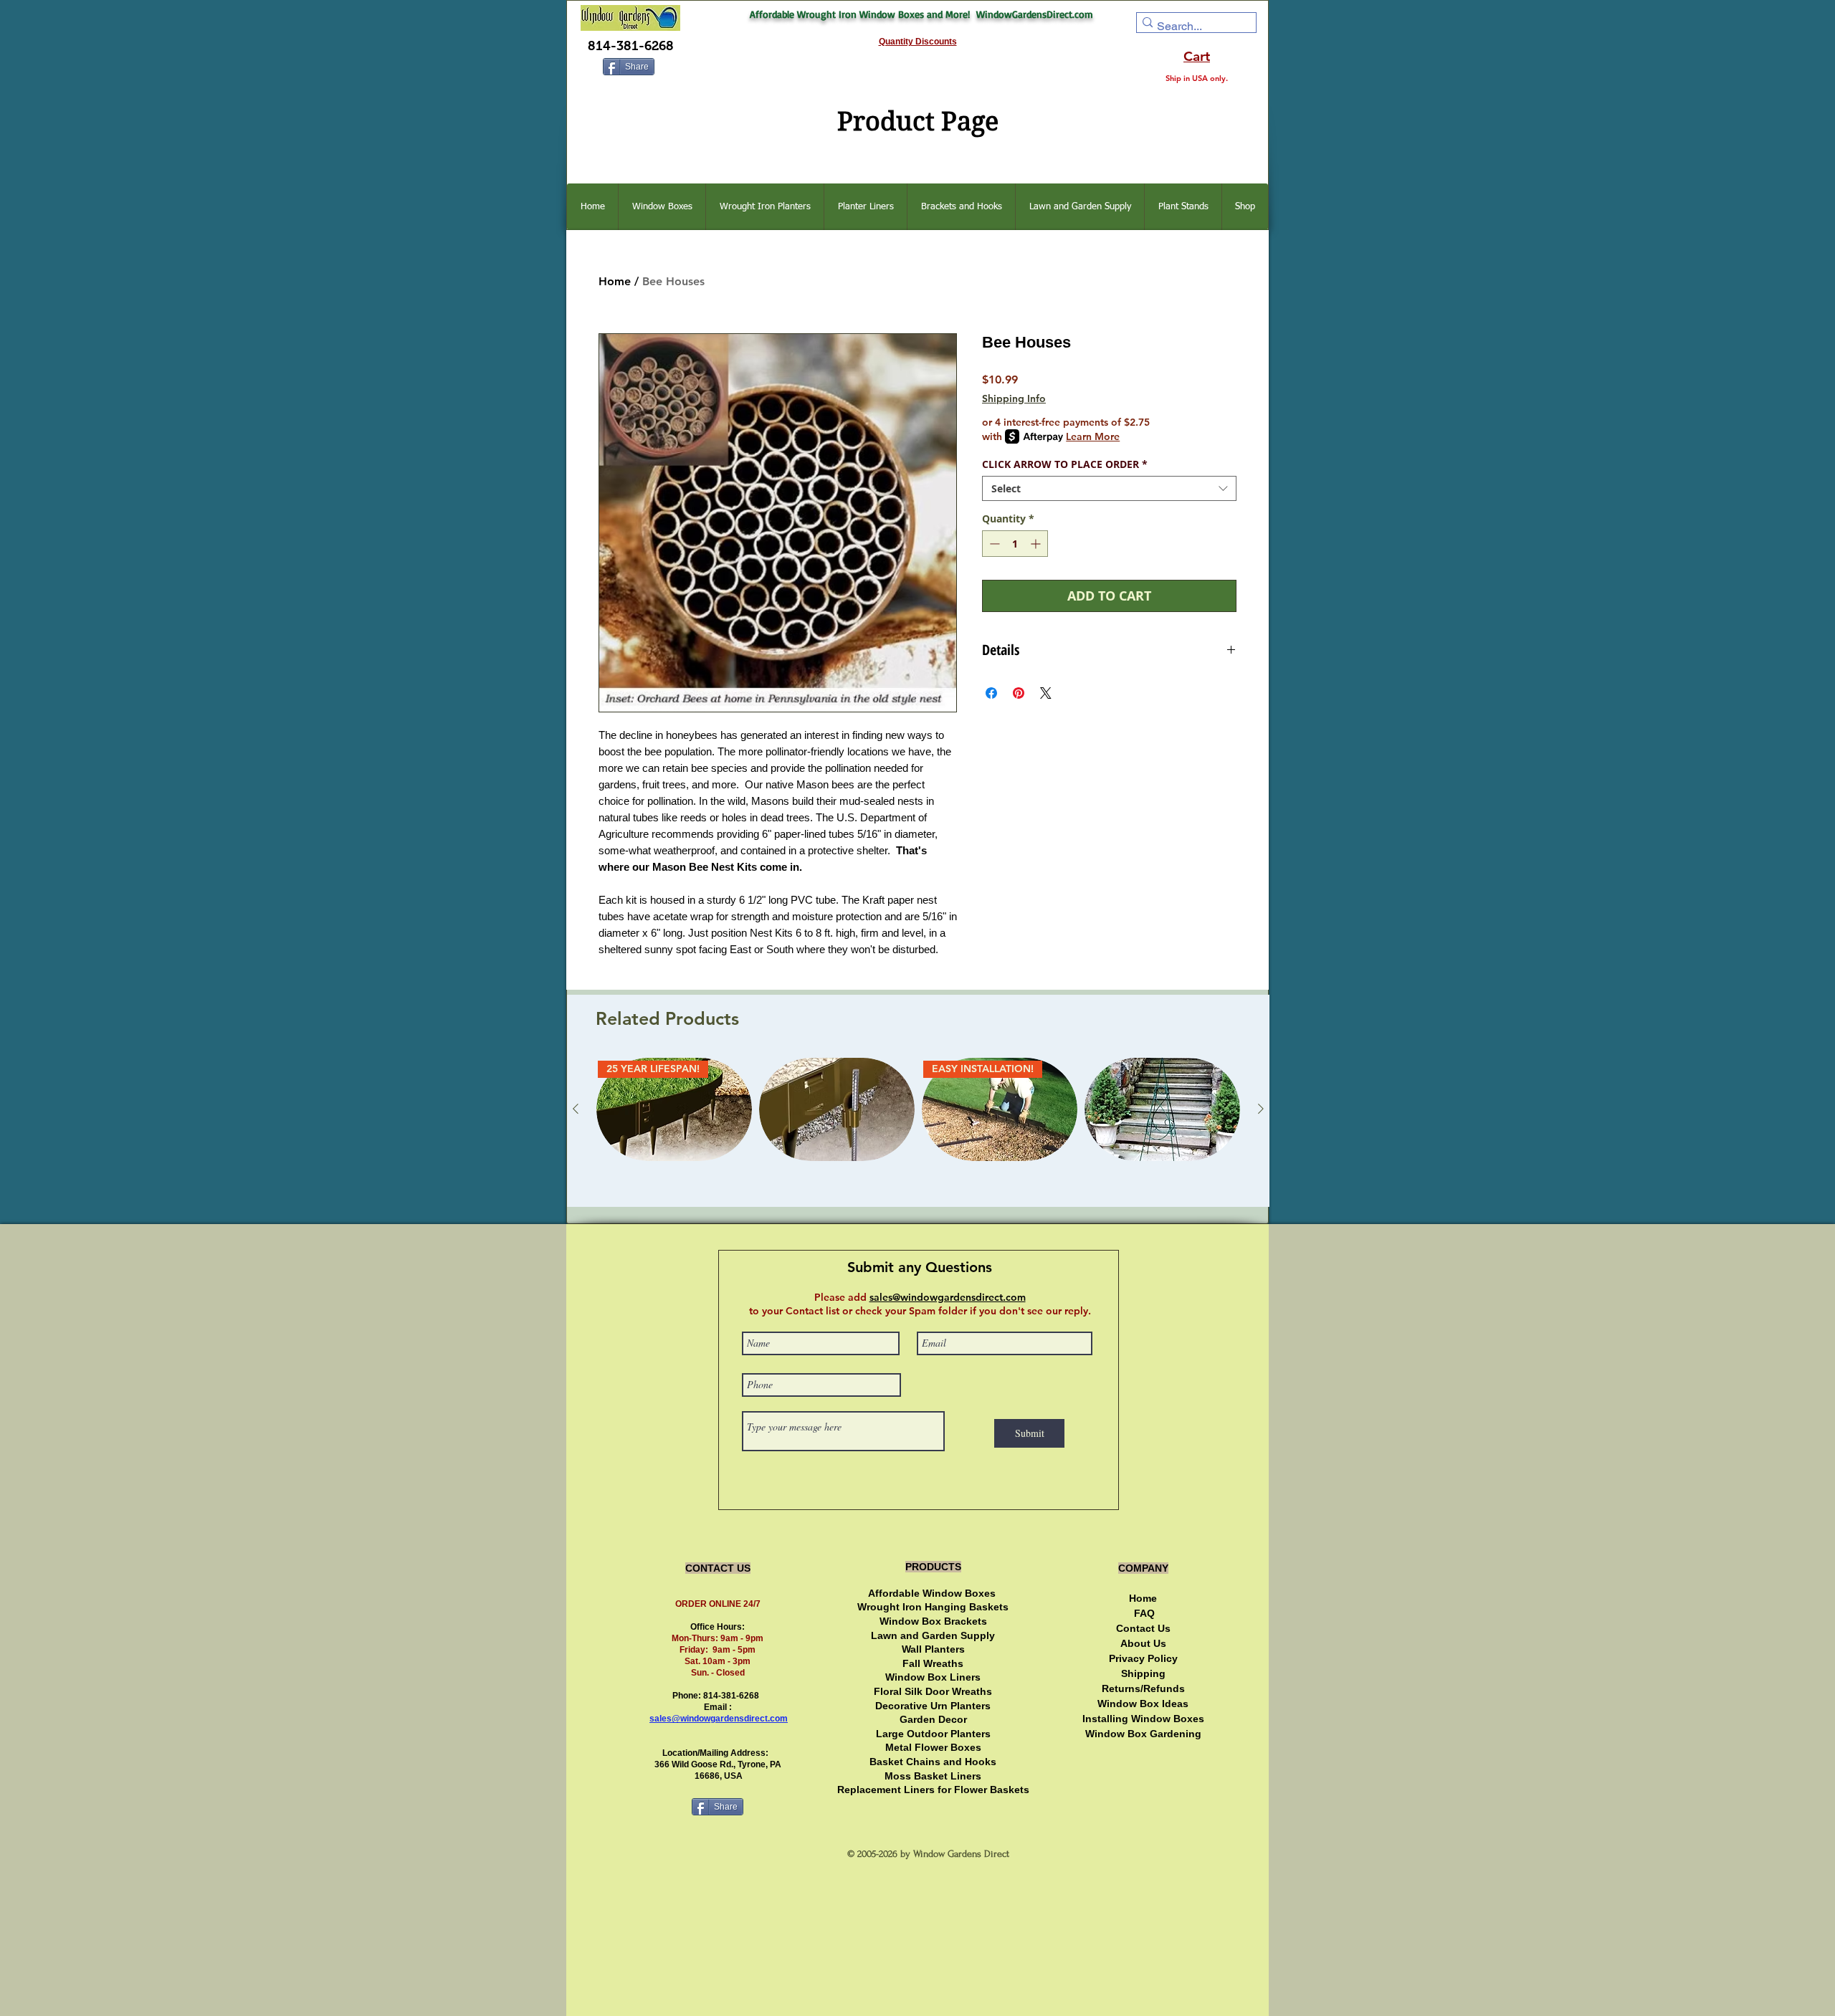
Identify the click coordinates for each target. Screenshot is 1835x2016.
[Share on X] (1046, 693)
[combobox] (1109, 488)
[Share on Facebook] (991, 693)
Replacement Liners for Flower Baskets (933, 1790)
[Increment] (1037, 544)
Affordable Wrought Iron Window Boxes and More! (863, 14)
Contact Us (1143, 1628)
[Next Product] (1261, 1109)
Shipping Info (1014, 398)
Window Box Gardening (1143, 1734)
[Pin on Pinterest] (1019, 693)
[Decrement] (993, 544)
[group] (918, 1127)
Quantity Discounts (918, 42)
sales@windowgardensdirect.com (719, 1719)
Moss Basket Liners (933, 1776)
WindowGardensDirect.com (1035, 14)
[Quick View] (837, 1110)
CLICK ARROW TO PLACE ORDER (1065, 464)
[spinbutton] (1015, 544)
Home (615, 281)
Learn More (1093, 436)
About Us (1143, 1643)
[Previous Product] (576, 1109)
